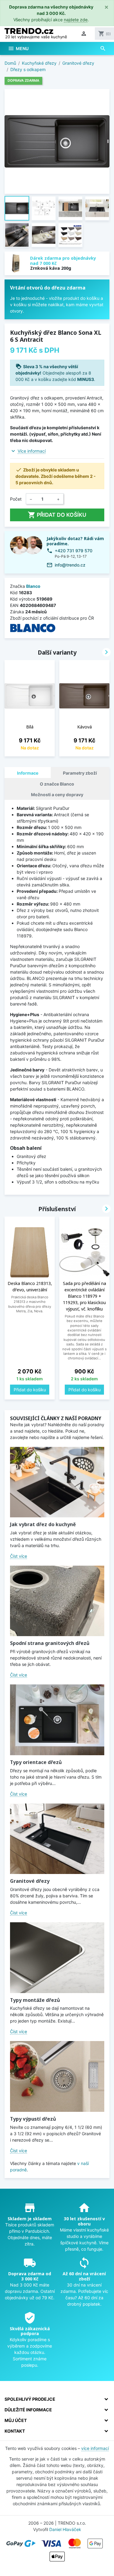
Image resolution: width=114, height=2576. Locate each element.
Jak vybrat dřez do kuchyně (43, 1524)
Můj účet (16, 2420)
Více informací (32, 451)
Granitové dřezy (30, 1881)
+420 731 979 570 (74, 551)
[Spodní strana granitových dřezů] (57, 1601)
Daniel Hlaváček (65, 2529)
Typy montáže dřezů (35, 2000)
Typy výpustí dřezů (33, 2119)
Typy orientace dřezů (36, 1762)
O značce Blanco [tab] (57, 784)
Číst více (19, 1556)
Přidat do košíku (57, 515)
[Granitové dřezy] (57, 1839)
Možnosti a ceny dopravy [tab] (57, 795)
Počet (16, 499)
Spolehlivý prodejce (30, 2399)
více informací (95, 2448)
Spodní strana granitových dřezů (50, 1643)
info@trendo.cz (70, 565)
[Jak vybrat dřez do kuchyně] (57, 1482)
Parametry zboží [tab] (80, 773)
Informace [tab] (28, 773)
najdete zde (76, 20)
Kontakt (15, 2431)
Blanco (33, 586)
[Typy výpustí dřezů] (57, 2076)
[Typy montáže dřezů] (57, 1958)
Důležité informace (28, 2410)
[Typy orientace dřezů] (57, 1720)
